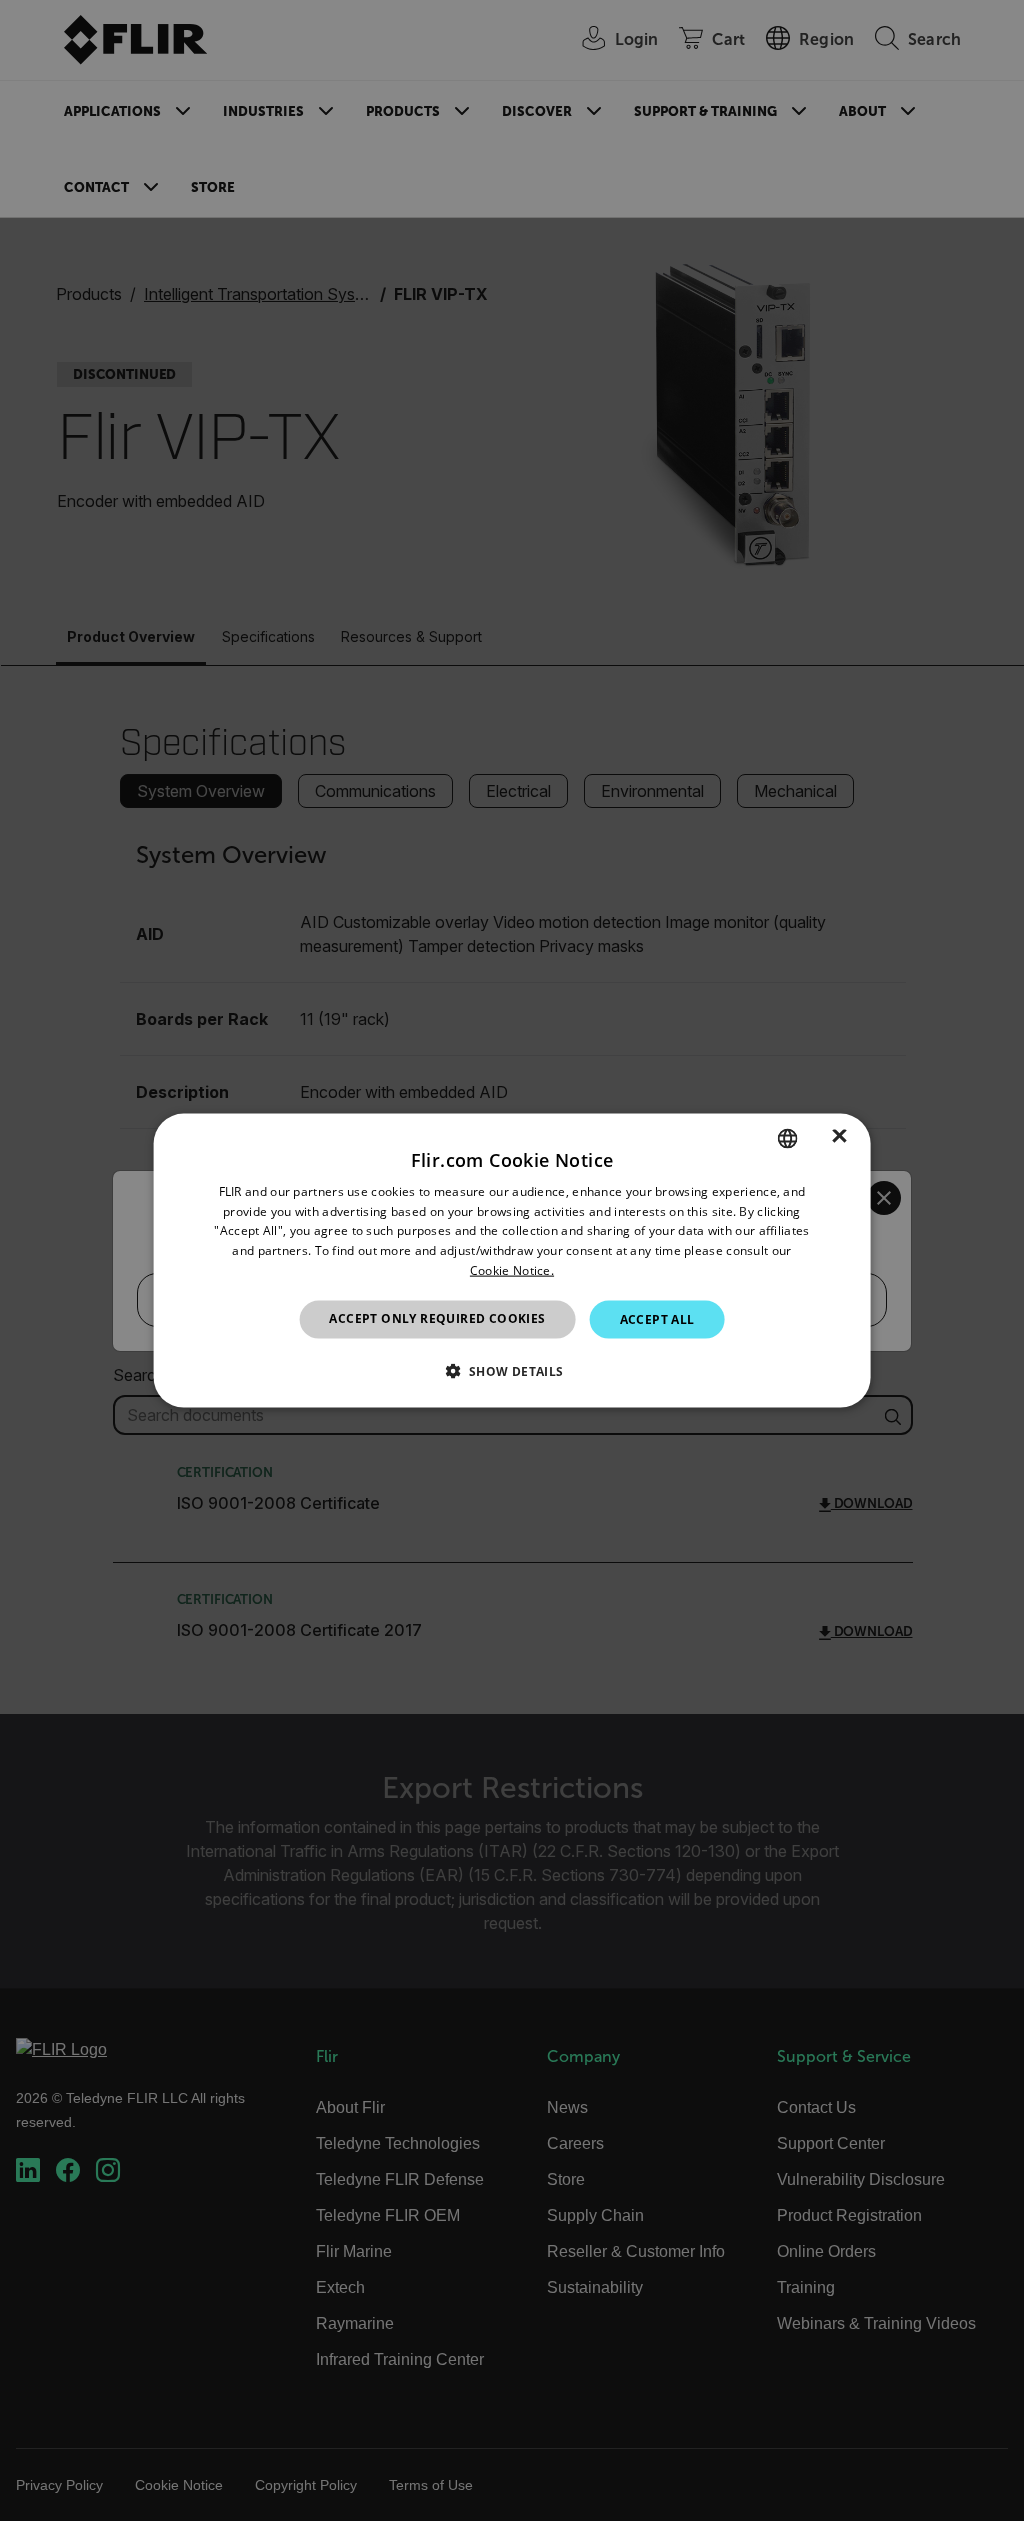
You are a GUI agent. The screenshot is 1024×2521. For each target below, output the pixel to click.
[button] (511, 1371)
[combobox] (787, 1138)
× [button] (839, 1137)
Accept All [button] (657, 1318)
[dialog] (512, 1260)
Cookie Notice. (512, 1270)
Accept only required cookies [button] (437, 1317)
